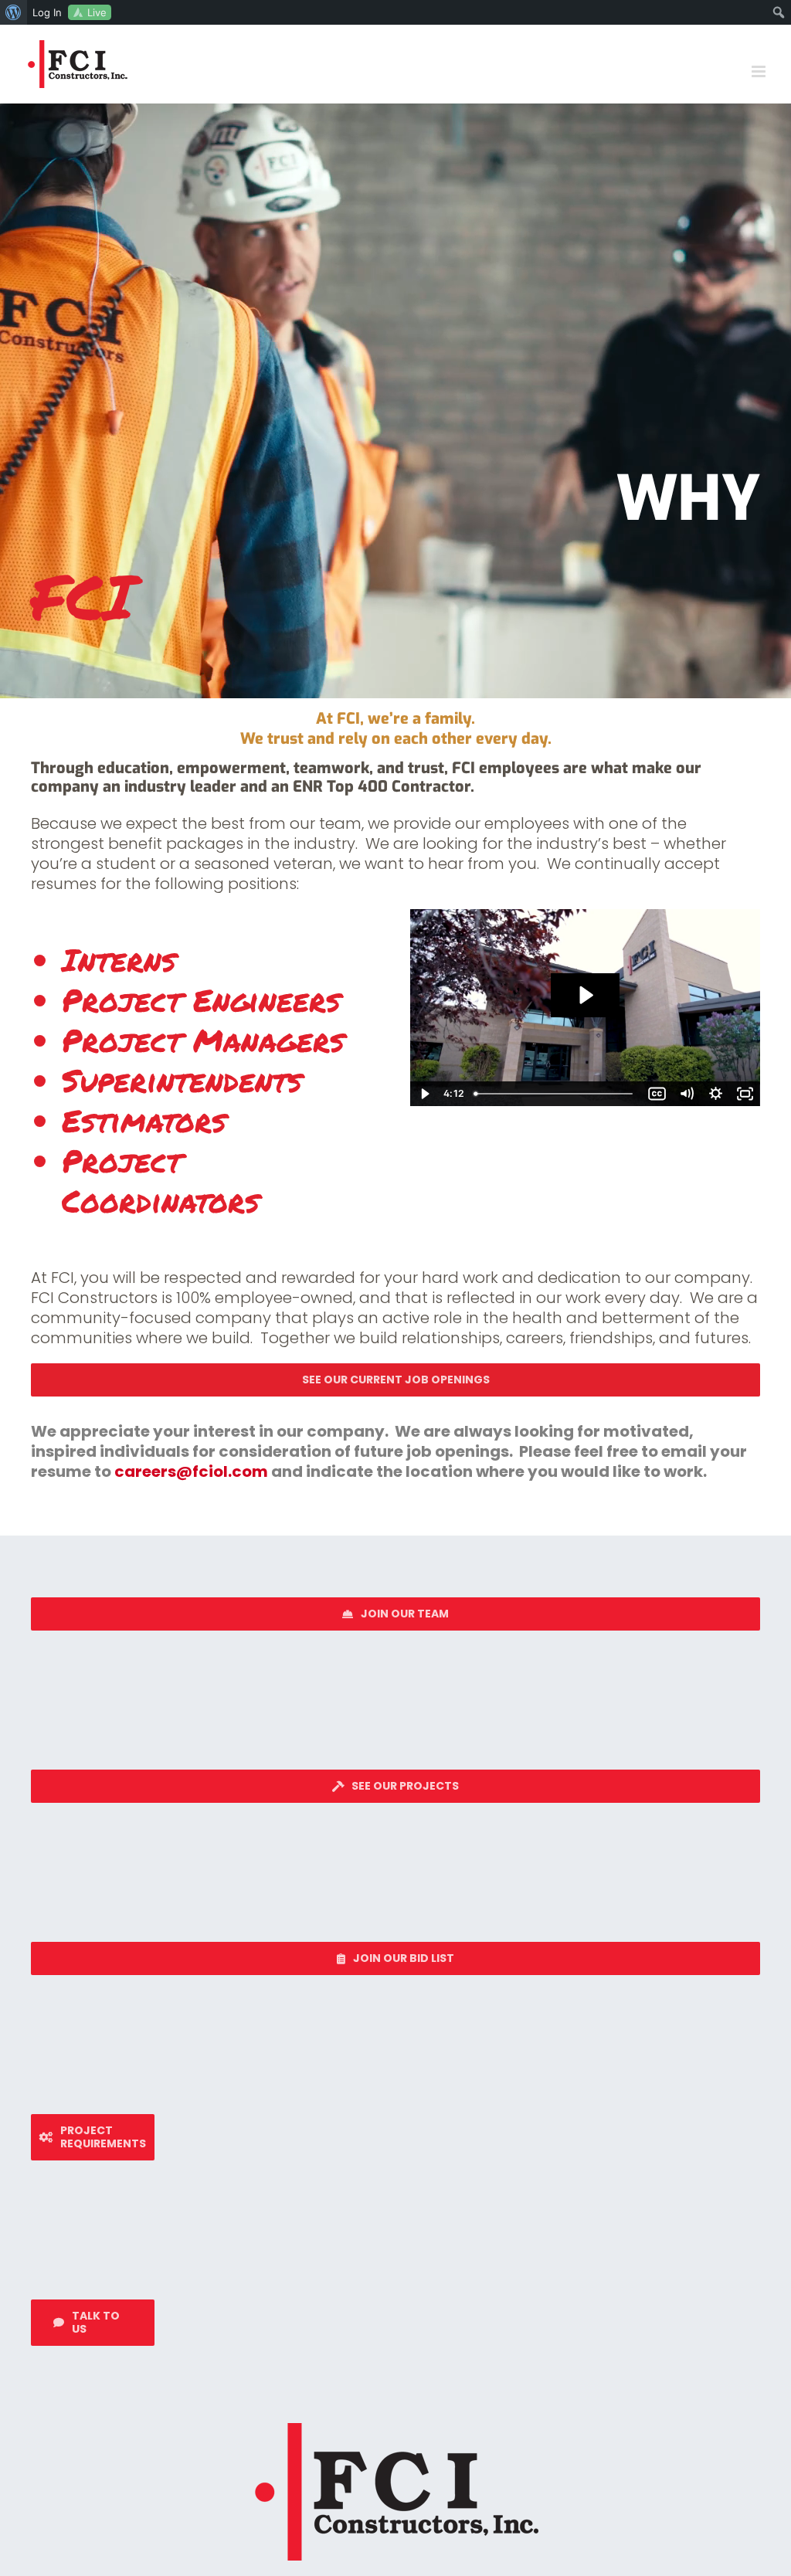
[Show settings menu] (716, 1094)
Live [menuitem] (97, 12)
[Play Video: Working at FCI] (585, 995)
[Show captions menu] (657, 1094)
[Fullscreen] (745, 1094)
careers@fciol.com (191, 1471)
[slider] (555, 1094)
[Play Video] (425, 1094)
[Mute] (687, 1094)
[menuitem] (14, 12)
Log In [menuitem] (47, 12)
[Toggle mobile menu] (760, 71)
